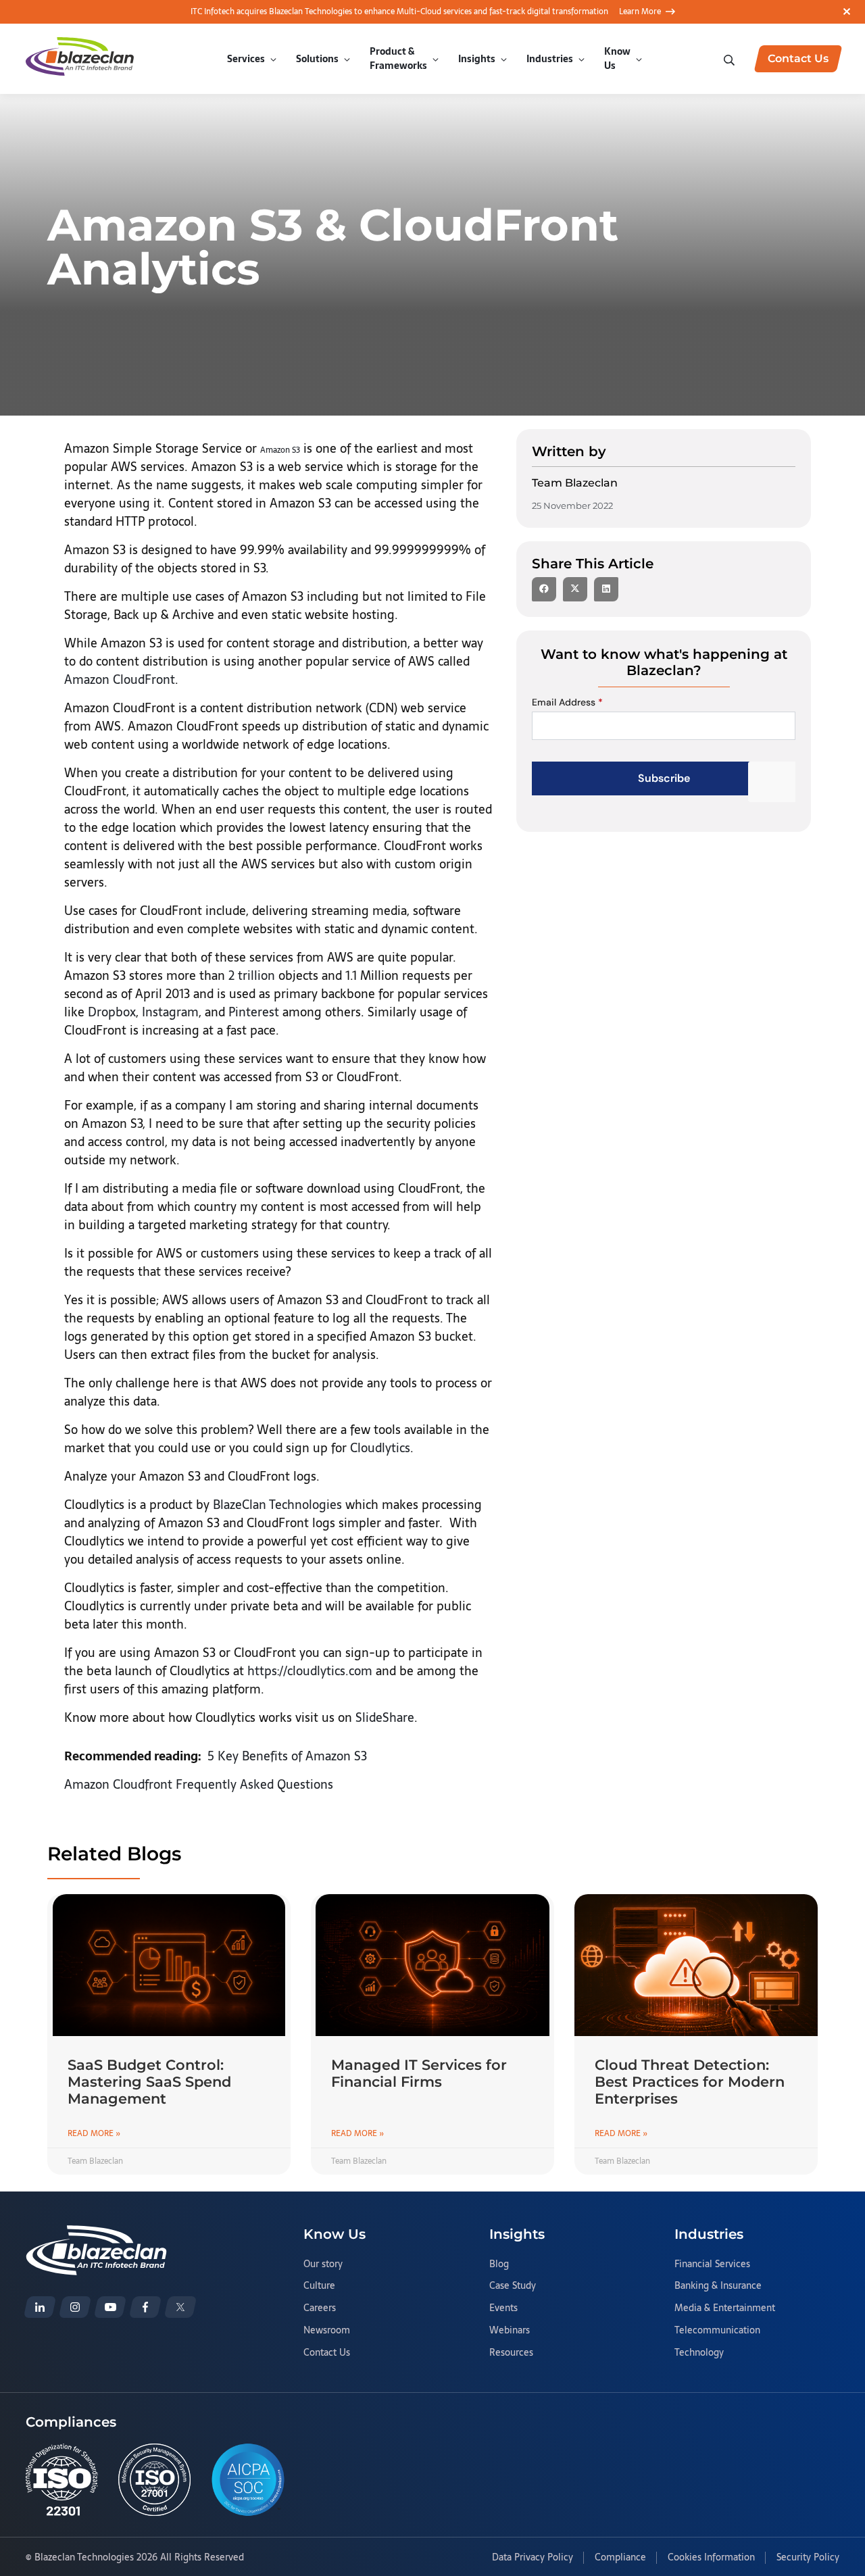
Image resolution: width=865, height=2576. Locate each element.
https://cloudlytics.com (310, 1671)
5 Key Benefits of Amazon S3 (287, 1756)
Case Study (513, 2286)
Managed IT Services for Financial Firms (419, 2073)
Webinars (510, 2331)
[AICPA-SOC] (248, 2480)
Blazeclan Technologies (84, 2557)
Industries (550, 59)
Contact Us (327, 2353)
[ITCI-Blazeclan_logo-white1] (96, 2233)
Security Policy (808, 2558)
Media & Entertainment (725, 2308)
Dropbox (112, 1012)
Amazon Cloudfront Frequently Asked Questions (199, 1784)
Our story (323, 2264)
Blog (499, 2264)
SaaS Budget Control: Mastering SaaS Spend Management (149, 2082)
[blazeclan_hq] (180, 2307)
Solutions (317, 59)
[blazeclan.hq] (145, 2307)
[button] (544, 589)
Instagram (170, 1012)
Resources (511, 2353)
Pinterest (254, 1012)
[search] (731, 59)
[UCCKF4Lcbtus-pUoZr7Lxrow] (110, 2307)
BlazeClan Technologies (277, 1505)
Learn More (640, 11)
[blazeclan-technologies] (40, 2307)
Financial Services (712, 2264)
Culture (319, 2286)
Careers (320, 2308)
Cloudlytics (380, 1448)
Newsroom (327, 2331)
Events (503, 2308)
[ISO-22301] (62, 2480)
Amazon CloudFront (120, 679)
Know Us (617, 58)
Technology (699, 2353)
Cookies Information (711, 2558)
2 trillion (252, 975)
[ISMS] (154, 2480)
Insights (477, 59)
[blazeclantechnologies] (75, 2307)
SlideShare (385, 1717)
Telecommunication (717, 2331)
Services (246, 59)
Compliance (620, 2558)
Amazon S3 (280, 450)
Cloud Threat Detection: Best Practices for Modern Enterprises (690, 2082)
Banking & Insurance (718, 2286)
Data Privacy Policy (533, 2558)
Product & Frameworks (398, 58)
